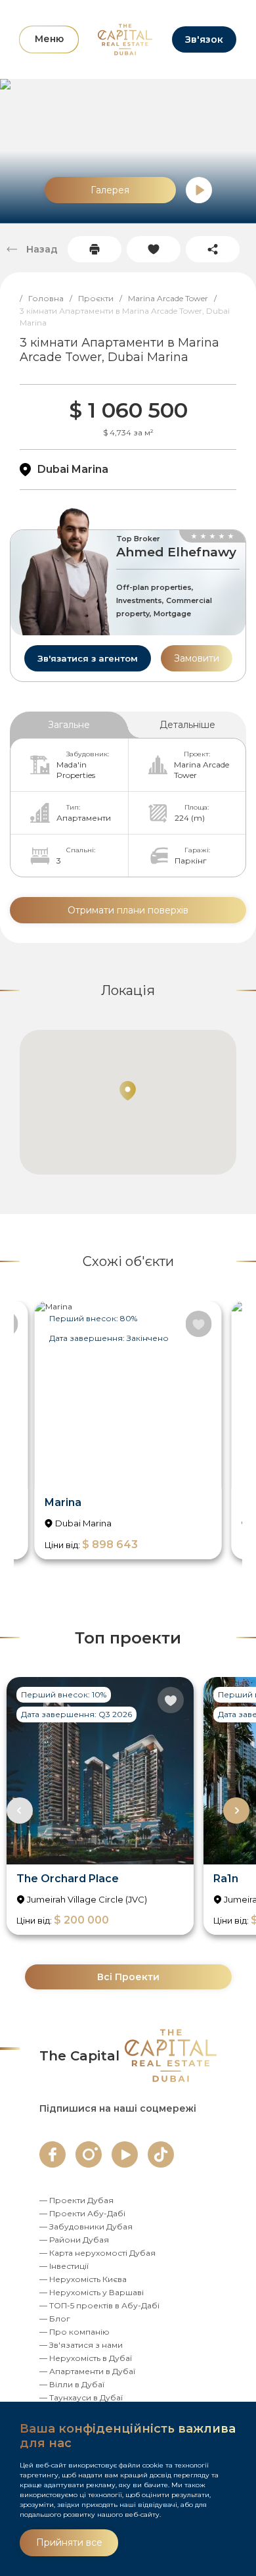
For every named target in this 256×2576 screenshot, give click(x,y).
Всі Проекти (128, 1977)
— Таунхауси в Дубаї (81, 2397)
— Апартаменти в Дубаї (87, 2371)
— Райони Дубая (74, 2240)
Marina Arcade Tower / (175, 298)
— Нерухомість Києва (83, 2279)
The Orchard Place (68, 1879)
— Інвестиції (64, 2266)
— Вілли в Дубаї (72, 2384)
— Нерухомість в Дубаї (86, 2358)
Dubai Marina (73, 469)
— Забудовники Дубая (86, 2226)
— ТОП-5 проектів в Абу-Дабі (99, 2305)
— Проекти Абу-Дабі (82, 2213)
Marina (63, 1502)
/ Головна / (49, 298)
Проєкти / (103, 298)
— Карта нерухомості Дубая (97, 2253)
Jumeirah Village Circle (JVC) (87, 1899)
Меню (49, 39)
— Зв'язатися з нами (81, 2345)
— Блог (55, 2319)
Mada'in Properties (76, 770)
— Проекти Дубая (76, 2200)
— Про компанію (75, 2332)
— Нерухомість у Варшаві (92, 2292)
